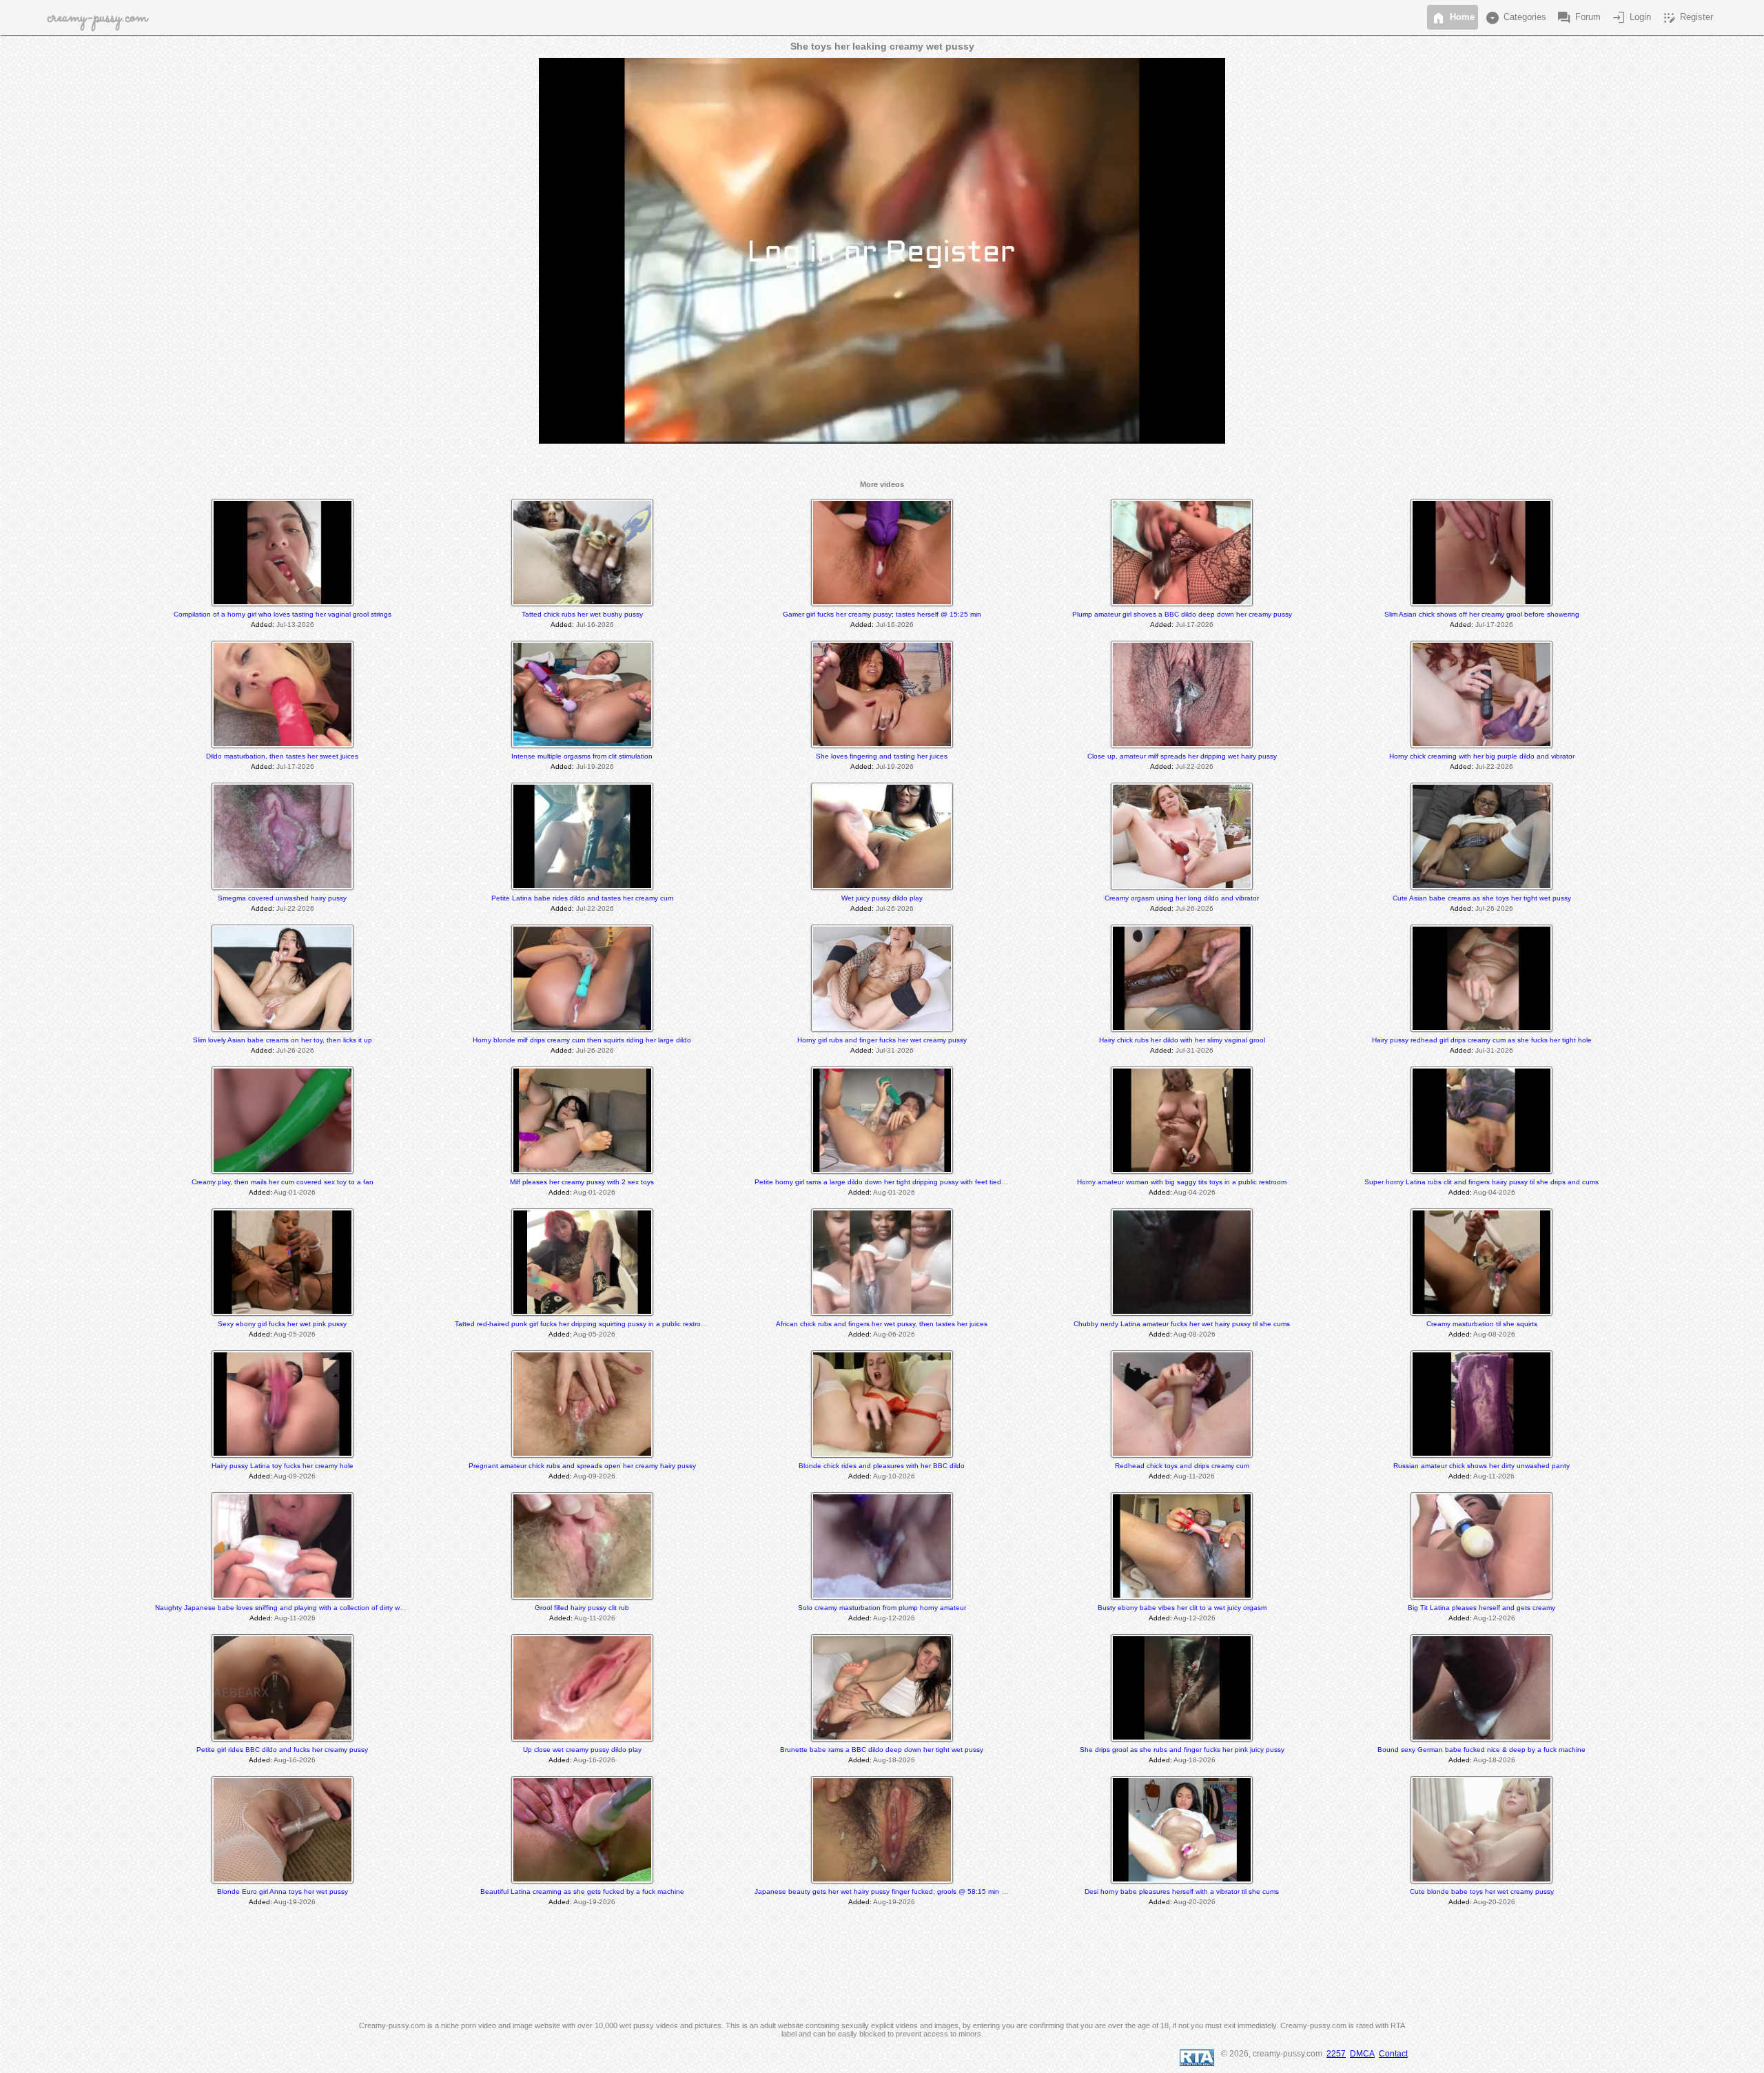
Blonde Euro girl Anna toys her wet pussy (283, 1891)
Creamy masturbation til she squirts (1482, 1324)
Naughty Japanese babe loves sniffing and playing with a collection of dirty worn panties (295, 1608)
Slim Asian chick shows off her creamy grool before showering (1482, 614)
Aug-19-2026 (295, 1902)
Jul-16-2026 (595, 625)
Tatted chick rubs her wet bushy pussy (582, 614)
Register (1687, 18)
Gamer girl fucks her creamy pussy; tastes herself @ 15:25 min (882, 614)
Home (1453, 18)
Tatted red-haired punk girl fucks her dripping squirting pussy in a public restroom (583, 1324)
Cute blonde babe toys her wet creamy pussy (1482, 1891)
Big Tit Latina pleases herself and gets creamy (1481, 1608)
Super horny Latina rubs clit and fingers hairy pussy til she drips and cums (1481, 1182)
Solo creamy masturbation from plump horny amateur (882, 1608)
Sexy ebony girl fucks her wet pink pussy (282, 1324)
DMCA (1362, 2054)
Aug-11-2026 (1194, 1476)
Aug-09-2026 (295, 1476)
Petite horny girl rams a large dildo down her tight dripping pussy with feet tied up (883, 1182)
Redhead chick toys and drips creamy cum (1182, 1466)
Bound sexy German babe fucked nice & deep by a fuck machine (1481, 1750)
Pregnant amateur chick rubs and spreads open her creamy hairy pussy (582, 1466)
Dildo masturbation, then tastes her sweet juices (282, 756)
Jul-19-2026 (595, 766)
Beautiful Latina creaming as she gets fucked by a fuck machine (582, 1891)
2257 (1336, 2054)
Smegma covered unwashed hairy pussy (282, 898)
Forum (1578, 18)
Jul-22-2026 (1194, 766)
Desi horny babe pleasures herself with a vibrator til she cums (1182, 1891)
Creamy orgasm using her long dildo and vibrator (1182, 898)
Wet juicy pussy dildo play (882, 898)
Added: (263, 625)
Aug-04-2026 (1194, 1192)
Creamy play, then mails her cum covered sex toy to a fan (283, 1182)
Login (1631, 18)
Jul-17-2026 (1194, 625)
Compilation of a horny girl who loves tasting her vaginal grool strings (283, 614)
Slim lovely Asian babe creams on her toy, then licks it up (283, 1040)
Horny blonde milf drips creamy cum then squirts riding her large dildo (582, 1040)
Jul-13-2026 (295, 625)
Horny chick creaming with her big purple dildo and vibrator (1482, 756)
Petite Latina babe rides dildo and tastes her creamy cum (582, 898)
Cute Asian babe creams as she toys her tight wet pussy (1482, 898)
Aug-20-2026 (1194, 1902)
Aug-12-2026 (894, 1618)
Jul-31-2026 (895, 1050)
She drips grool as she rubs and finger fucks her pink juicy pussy (1182, 1750)
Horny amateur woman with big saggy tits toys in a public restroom (1182, 1182)
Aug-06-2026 (894, 1334)
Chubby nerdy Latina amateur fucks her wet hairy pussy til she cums (1182, 1324)
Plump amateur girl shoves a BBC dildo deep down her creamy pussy (1182, 614)
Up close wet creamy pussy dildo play (582, 1750)
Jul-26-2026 (895, 908)
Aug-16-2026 (295, 1760)
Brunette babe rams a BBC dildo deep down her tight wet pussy (882, 1750)
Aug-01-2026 (295, 1192)
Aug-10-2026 (894, 1476)
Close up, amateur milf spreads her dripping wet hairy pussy (1182, 756)
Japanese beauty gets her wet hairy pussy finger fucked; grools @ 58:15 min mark (885, 1891)
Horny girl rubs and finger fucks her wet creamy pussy (882, 1040)
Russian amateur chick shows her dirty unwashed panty (1481, 1466)
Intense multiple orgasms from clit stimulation (582, 756)
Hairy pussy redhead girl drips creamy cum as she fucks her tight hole (1482, 1040)
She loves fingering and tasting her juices (882, 756)
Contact (1393, 2054)
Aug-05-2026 (295, 1334)
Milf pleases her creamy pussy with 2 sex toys (582, 1182)
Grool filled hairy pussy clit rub (582, 1608)
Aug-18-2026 (894, 1760)
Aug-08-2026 (1194, 1334)
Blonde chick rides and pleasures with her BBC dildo (882, 1466)
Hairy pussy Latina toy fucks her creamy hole (283, 1466)
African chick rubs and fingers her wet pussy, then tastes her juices (882, 1324)
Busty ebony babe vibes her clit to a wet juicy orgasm (1182, 1608)
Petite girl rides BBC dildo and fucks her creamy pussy (282, 1750)
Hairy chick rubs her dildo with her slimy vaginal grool (1182, 1040)
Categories (1515, 18)
